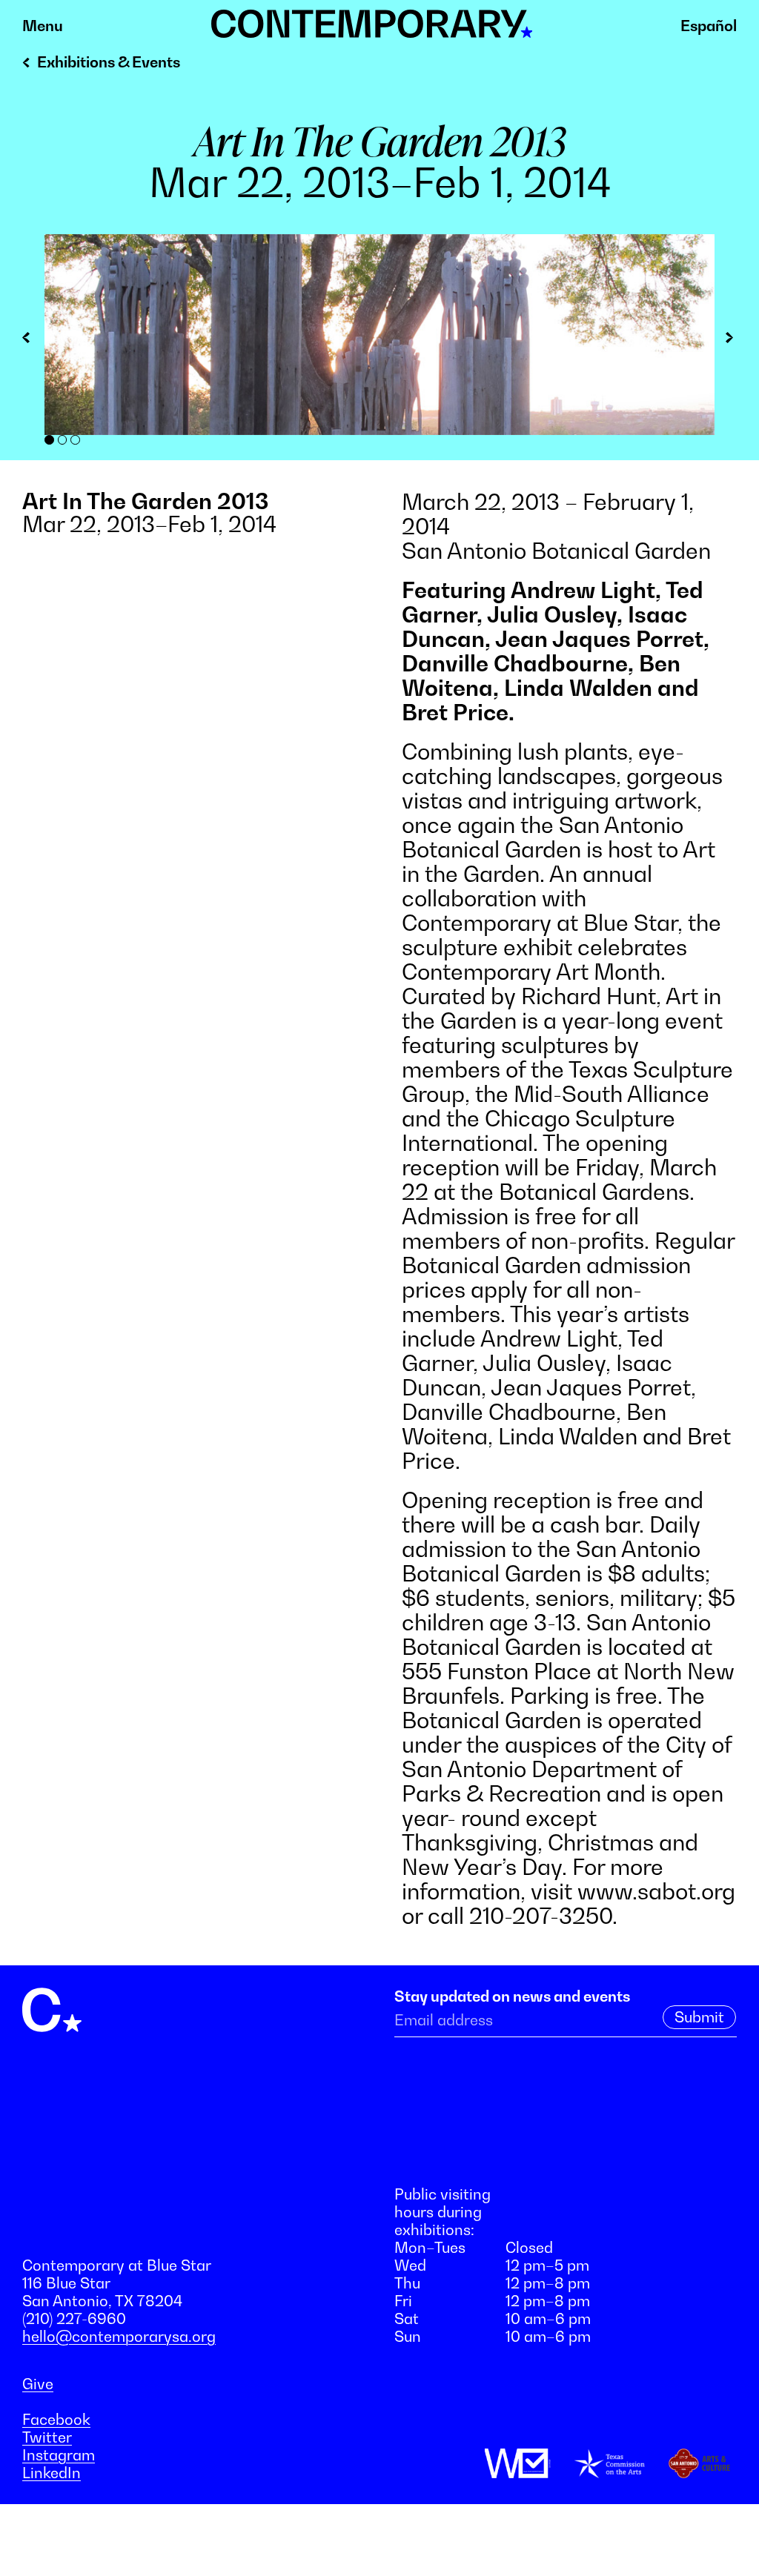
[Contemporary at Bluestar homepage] (372, 30)
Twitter (47, 2437)
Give (38, 2384)
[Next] (726, 340)
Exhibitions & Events (109, 62)
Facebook (56, 2420)
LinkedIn (52, 2473)
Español (709, 26)
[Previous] (33, 340)
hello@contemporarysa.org (119, 2337)
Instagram (59, 2455)
